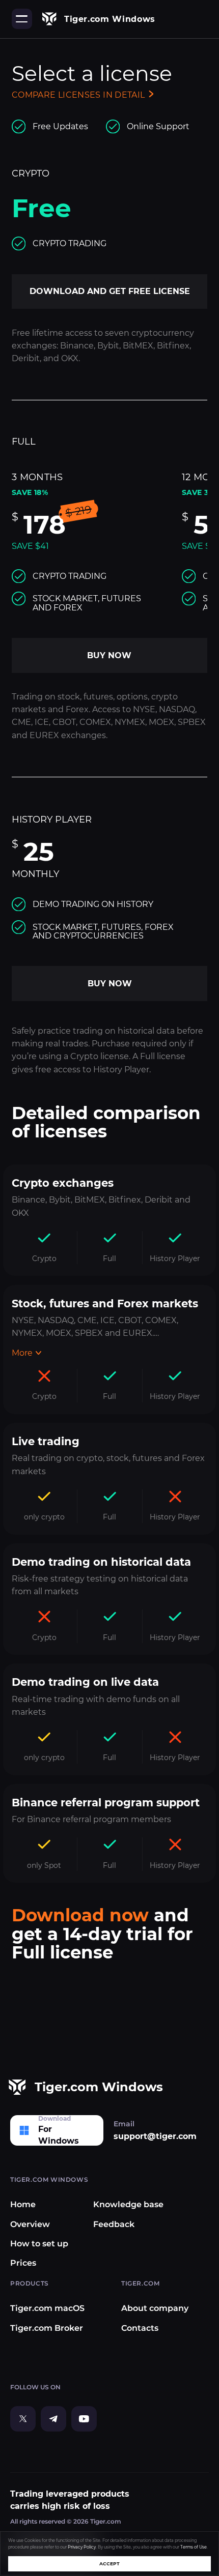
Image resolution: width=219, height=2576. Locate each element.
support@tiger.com (155, 2136)
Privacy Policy (82, 2547)
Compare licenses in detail (78, 95)
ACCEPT (109, 2564)
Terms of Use (194, 2547)
